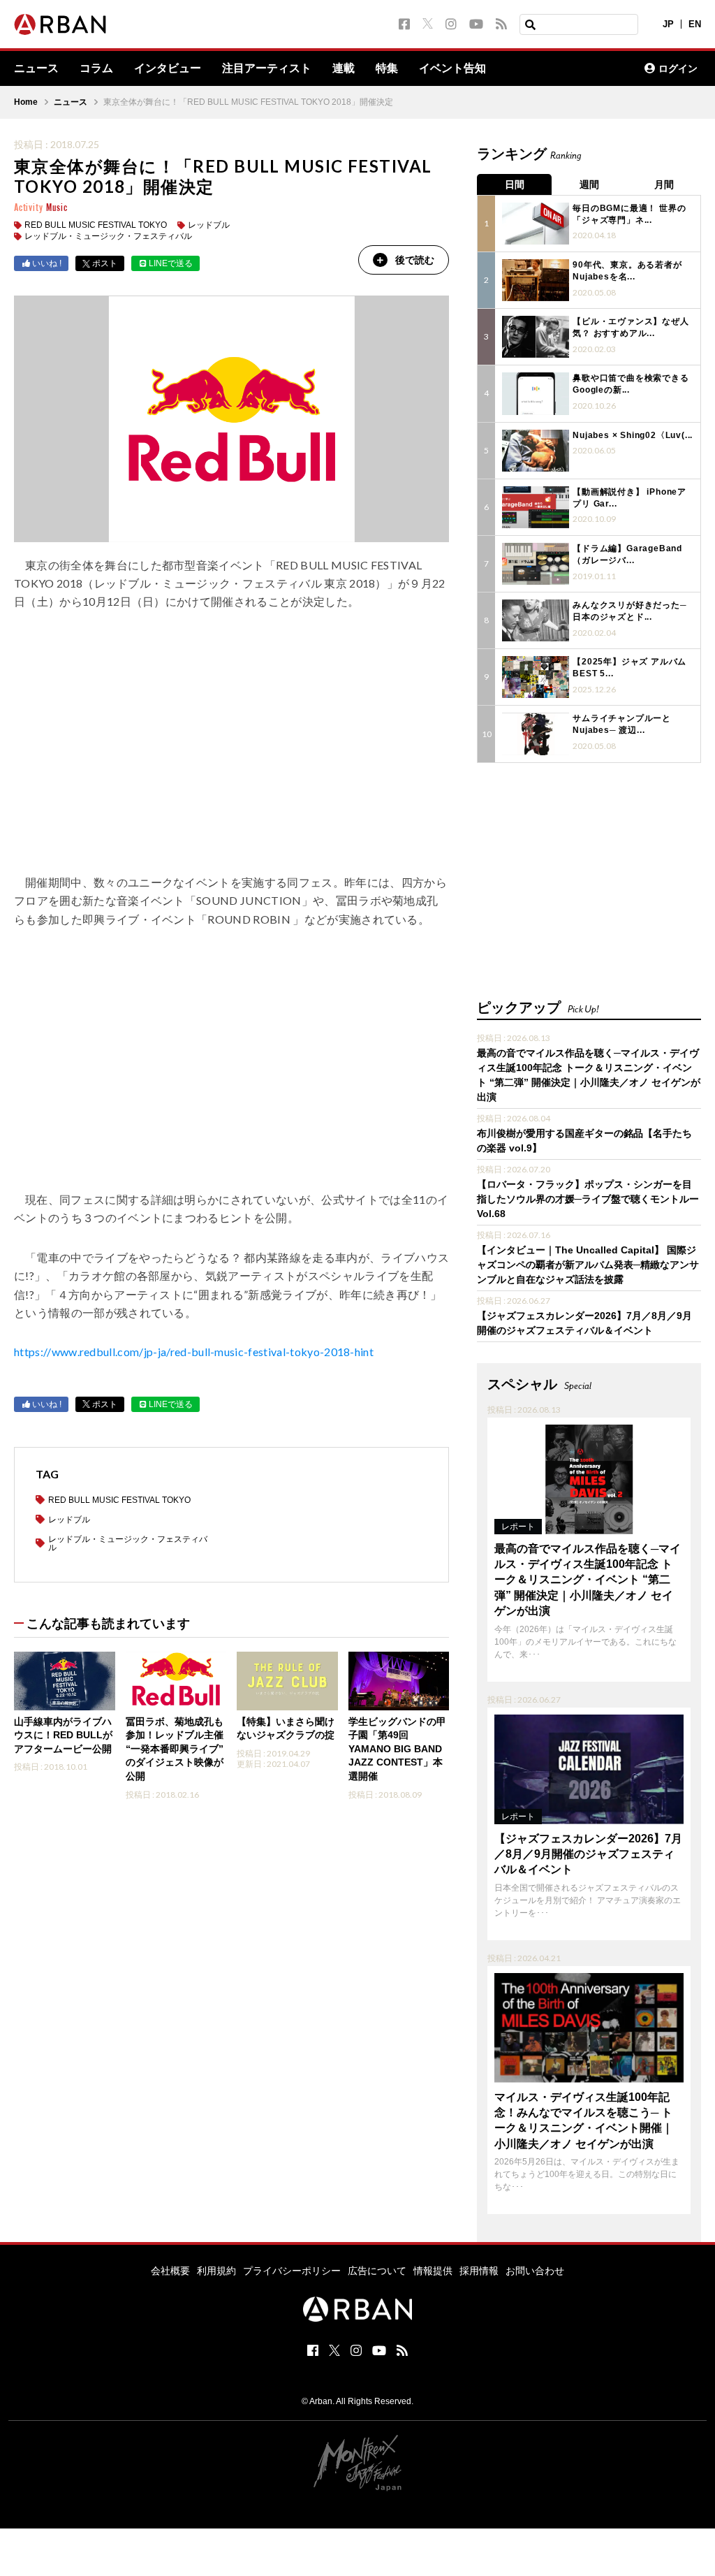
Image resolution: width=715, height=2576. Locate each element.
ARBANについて (573, 68)
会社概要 (170, 2271)
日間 (515, 184)
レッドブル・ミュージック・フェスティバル (108, 236)
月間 (664, 184)
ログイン (678, 68)
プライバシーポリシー (292, 2271)
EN (695, 24)
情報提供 (433, 2271)
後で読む (415, 260)
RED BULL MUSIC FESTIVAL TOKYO (96, 225)
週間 (589, 184)
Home (26, 102)
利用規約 (216, 2271)
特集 (387, 68)
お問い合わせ (535, 2271)
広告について (377, 2271)
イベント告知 (452, 68)
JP (668, 24)
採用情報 (479, 2271)
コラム (96, 68)
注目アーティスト (267, 68)
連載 (344, 68)
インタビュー (168, 68)
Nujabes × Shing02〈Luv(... (633, 435)
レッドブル (209, 225)
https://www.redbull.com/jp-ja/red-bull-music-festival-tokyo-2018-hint (194, 1352)
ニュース (36, 68)
